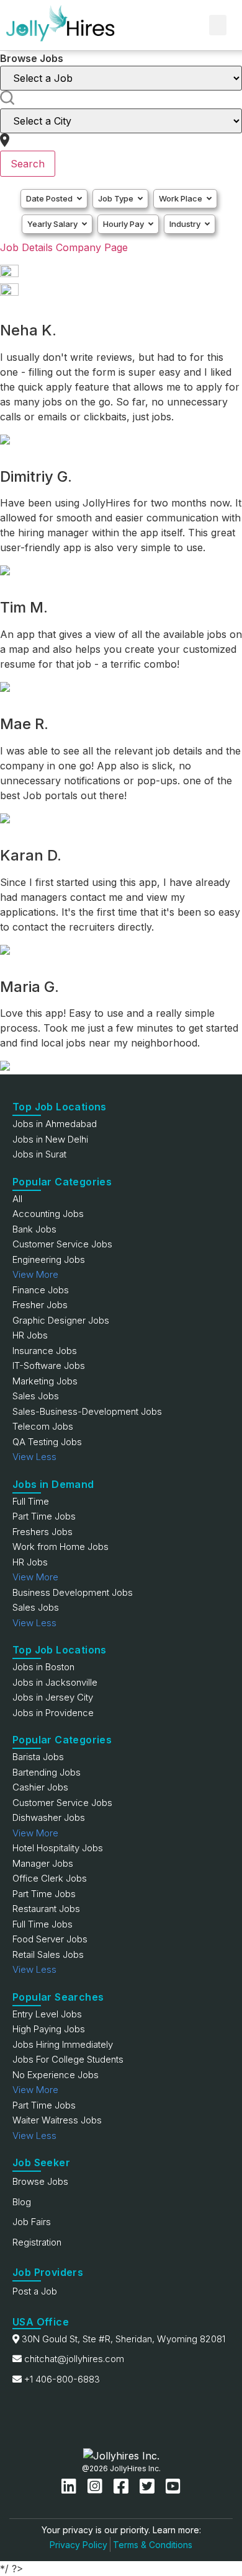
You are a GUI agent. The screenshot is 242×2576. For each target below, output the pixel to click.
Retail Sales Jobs (48, 1954)
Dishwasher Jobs (49, 1817)
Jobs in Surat (39, 1154)
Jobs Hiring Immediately (63, 2044)
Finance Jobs (41, 1290)
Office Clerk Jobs (50, 1878)
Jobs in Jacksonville (55, 1682)
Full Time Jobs (43, 1924)
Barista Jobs (38, 1757)
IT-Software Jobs (49, 1365)
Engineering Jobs (49, 1259)
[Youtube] (173, 2486)
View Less (34, 1457)
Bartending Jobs (47, 1772)
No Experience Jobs (56, 2075)
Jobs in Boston (43, 1667)
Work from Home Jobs (60, 1547)
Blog (22, 2202)
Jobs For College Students (68, 2059)
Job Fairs (32, 2222)
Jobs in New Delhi (50, 1139)
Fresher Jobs (40, 1305)
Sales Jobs (36, 1396)
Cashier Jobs (40, 1787)
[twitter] (150, 2486)
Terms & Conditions (153, 2545)
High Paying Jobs (49, 2029)
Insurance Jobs (45, 1351)
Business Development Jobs (73, 1592)
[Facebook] (123, 2486)
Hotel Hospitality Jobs (58, 1848)
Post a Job (35, 2291)
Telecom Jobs (43, 1426)
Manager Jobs (43, 1863)
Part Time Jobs (44, 1516)
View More (35, 1274)
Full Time (31, 1501)
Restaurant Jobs (46, 1909)
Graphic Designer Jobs (61, 1320)
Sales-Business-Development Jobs (87, 1411)
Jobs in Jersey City (53, 1697)
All (17, 1199)
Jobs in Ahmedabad (55, 1124)
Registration (37, 2242)
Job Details (26, 247)
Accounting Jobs (48, 1214)
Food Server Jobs (50, 1939)
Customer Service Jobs (62, 1244)
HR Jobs (30, 1335)
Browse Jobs (40, 2181)
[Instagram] (97, 2486)
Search (28, 164)
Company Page (92, 247)
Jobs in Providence (53, 1713)
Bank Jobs (34, 1229)
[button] (218, 25)
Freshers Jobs (43, 1532)
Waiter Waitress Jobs (57, 2120)
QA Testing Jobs (47, 1442)
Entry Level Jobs (47, 2014)
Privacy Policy (78, 2545)
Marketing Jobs (45, 1381)
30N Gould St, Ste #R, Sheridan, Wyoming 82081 (123, 2339)
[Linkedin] (71, 2486)
